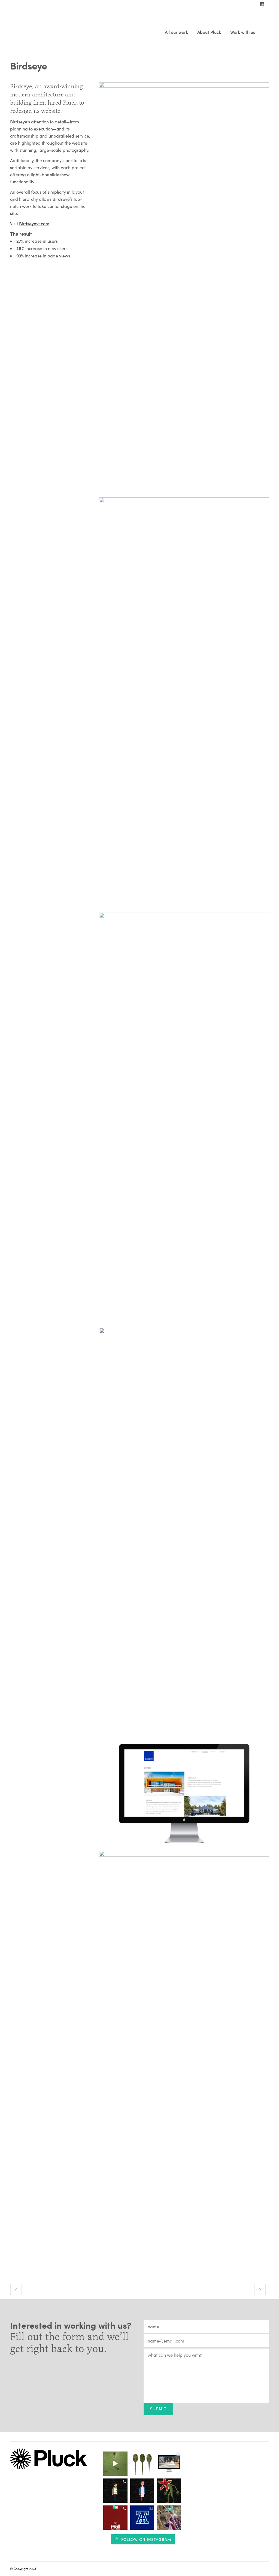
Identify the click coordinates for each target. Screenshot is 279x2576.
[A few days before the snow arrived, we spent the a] (169, 2518)
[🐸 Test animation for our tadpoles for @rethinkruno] (115, 2464)
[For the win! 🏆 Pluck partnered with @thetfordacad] (142, 2518)
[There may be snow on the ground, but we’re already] (142, 2464)
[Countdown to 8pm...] (142, 2491)
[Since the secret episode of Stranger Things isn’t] (115, 2491)
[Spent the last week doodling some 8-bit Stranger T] (169, 2491)
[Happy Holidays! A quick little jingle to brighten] (115, 2518)
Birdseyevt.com (34, 224)
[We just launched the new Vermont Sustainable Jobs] (169, 2464)
